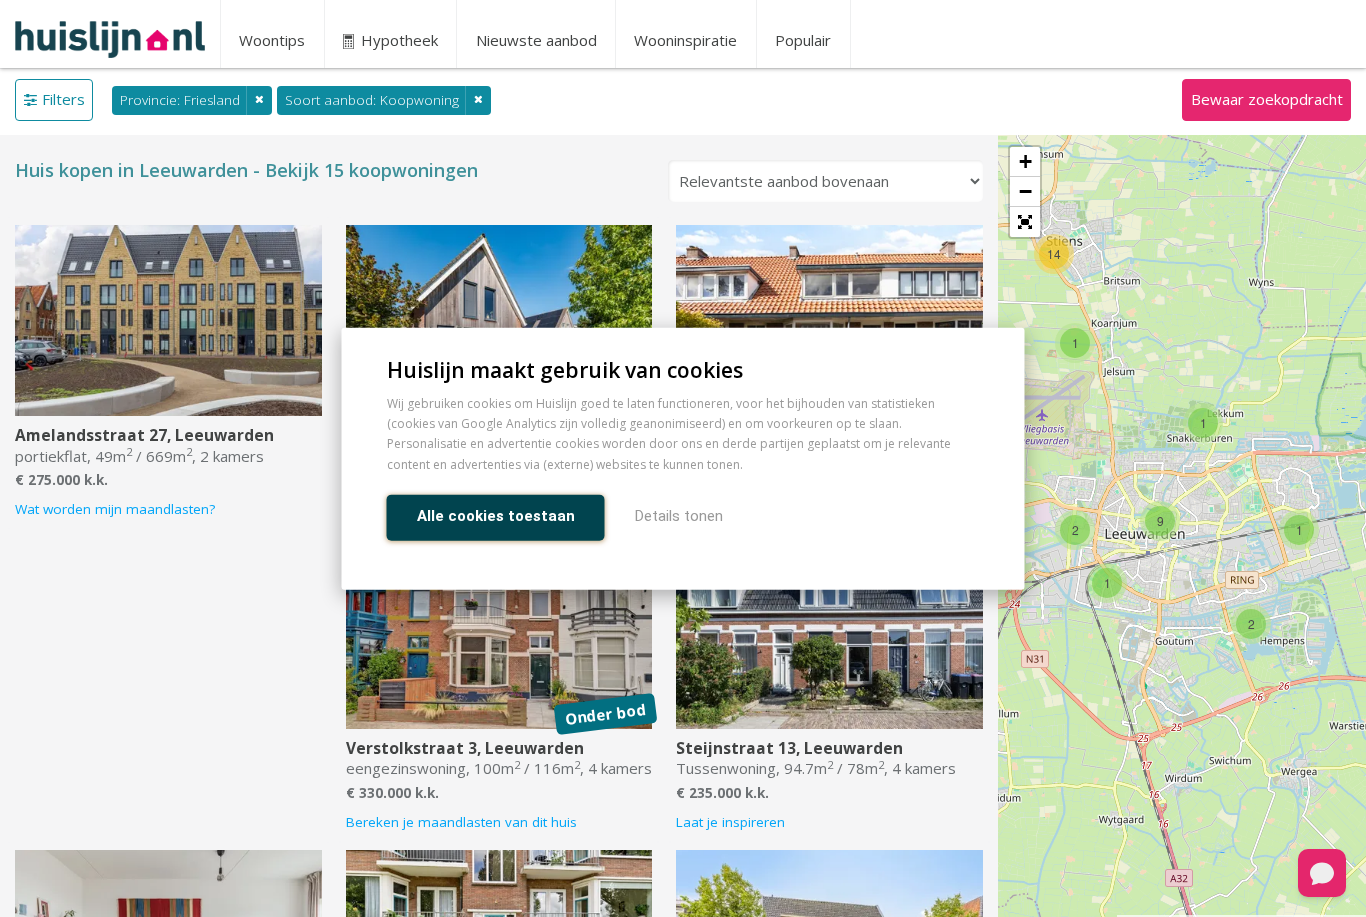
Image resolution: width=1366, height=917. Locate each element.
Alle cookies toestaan (496, 515)
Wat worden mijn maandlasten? (115, 509)
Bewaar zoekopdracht (1267, 99)
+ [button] (1025, 161)
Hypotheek (397, 40)
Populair (803, 40)
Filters (63, 99)
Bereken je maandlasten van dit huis (461, 822)
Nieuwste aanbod (536, 40)
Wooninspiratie (685, 40)
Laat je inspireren (730, 822)
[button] (1025, 222)
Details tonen (679, 515)
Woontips (272, 40)
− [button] (1025, 191)
